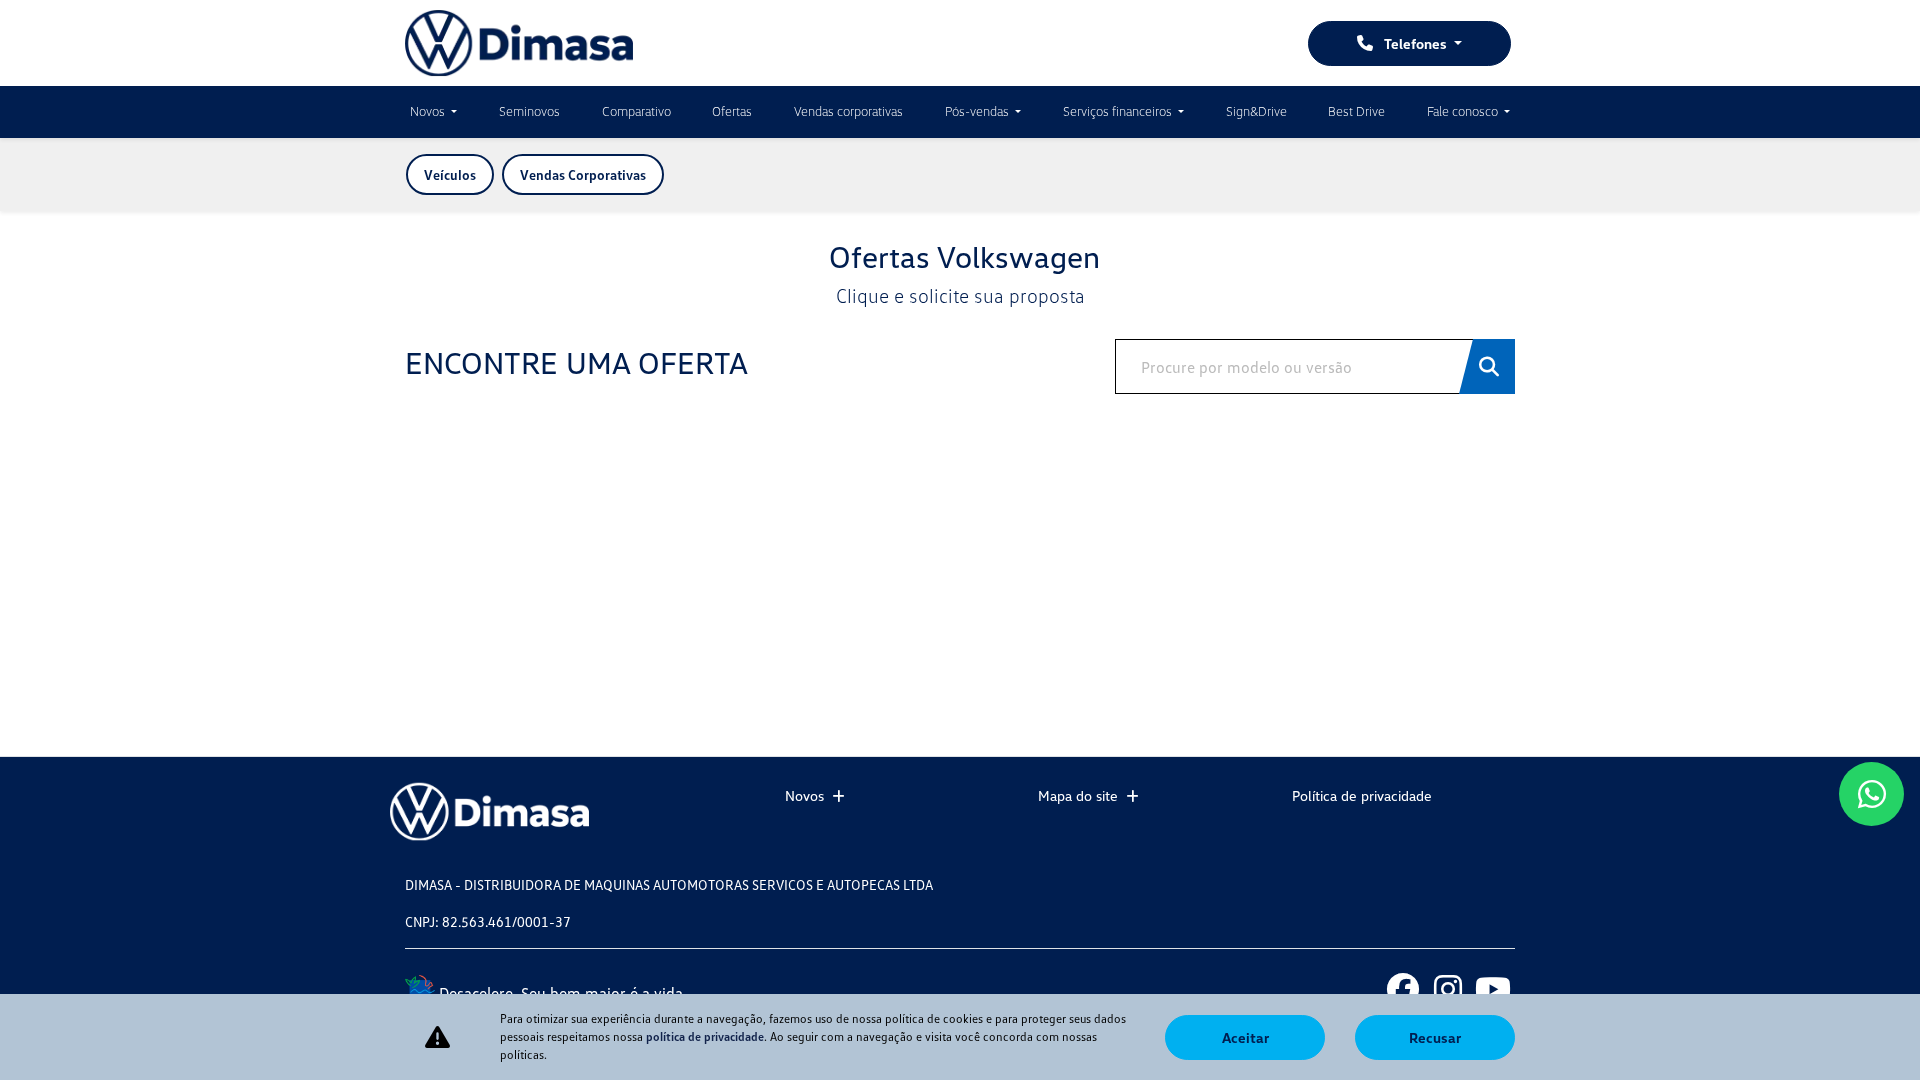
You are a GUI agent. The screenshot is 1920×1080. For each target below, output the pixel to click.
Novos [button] (429, 111)
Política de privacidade (1362, 795)
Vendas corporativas (848, 111)
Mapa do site (1078, 795)
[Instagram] (1447, 987)
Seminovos (529, 111)
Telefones (1415, 43)
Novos (804, 795)
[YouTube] (1492, 987)
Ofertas (732, 111)
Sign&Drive (1256, 111)
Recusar (1435, 1037)
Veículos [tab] (450, 174)
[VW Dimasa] (519, 43)
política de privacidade (705, 1036)
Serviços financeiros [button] (1119, 111)
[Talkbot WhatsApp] (1871, 794)
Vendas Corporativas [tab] (583, 174)
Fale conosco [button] (1464, 111)
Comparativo (636, 111)
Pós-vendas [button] (978, 111)
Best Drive (1356, 111)
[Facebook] (1402, 987)
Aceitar (1245, 1037)
